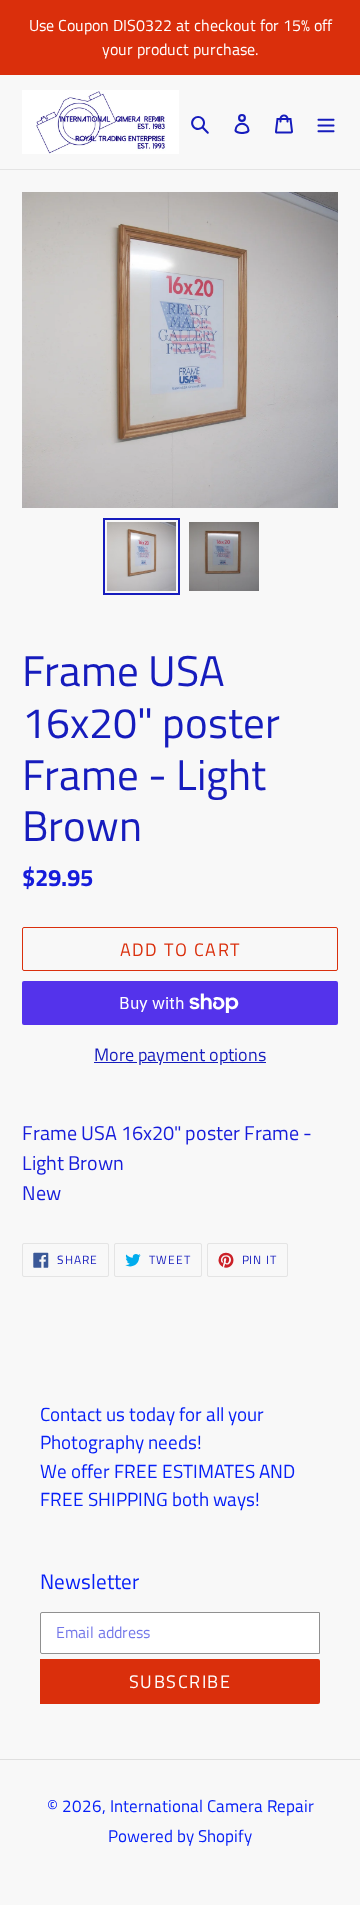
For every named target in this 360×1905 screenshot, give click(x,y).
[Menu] (326, 122)
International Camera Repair (212, 1806)
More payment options (180, 1054)
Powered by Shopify (180, 1836)
